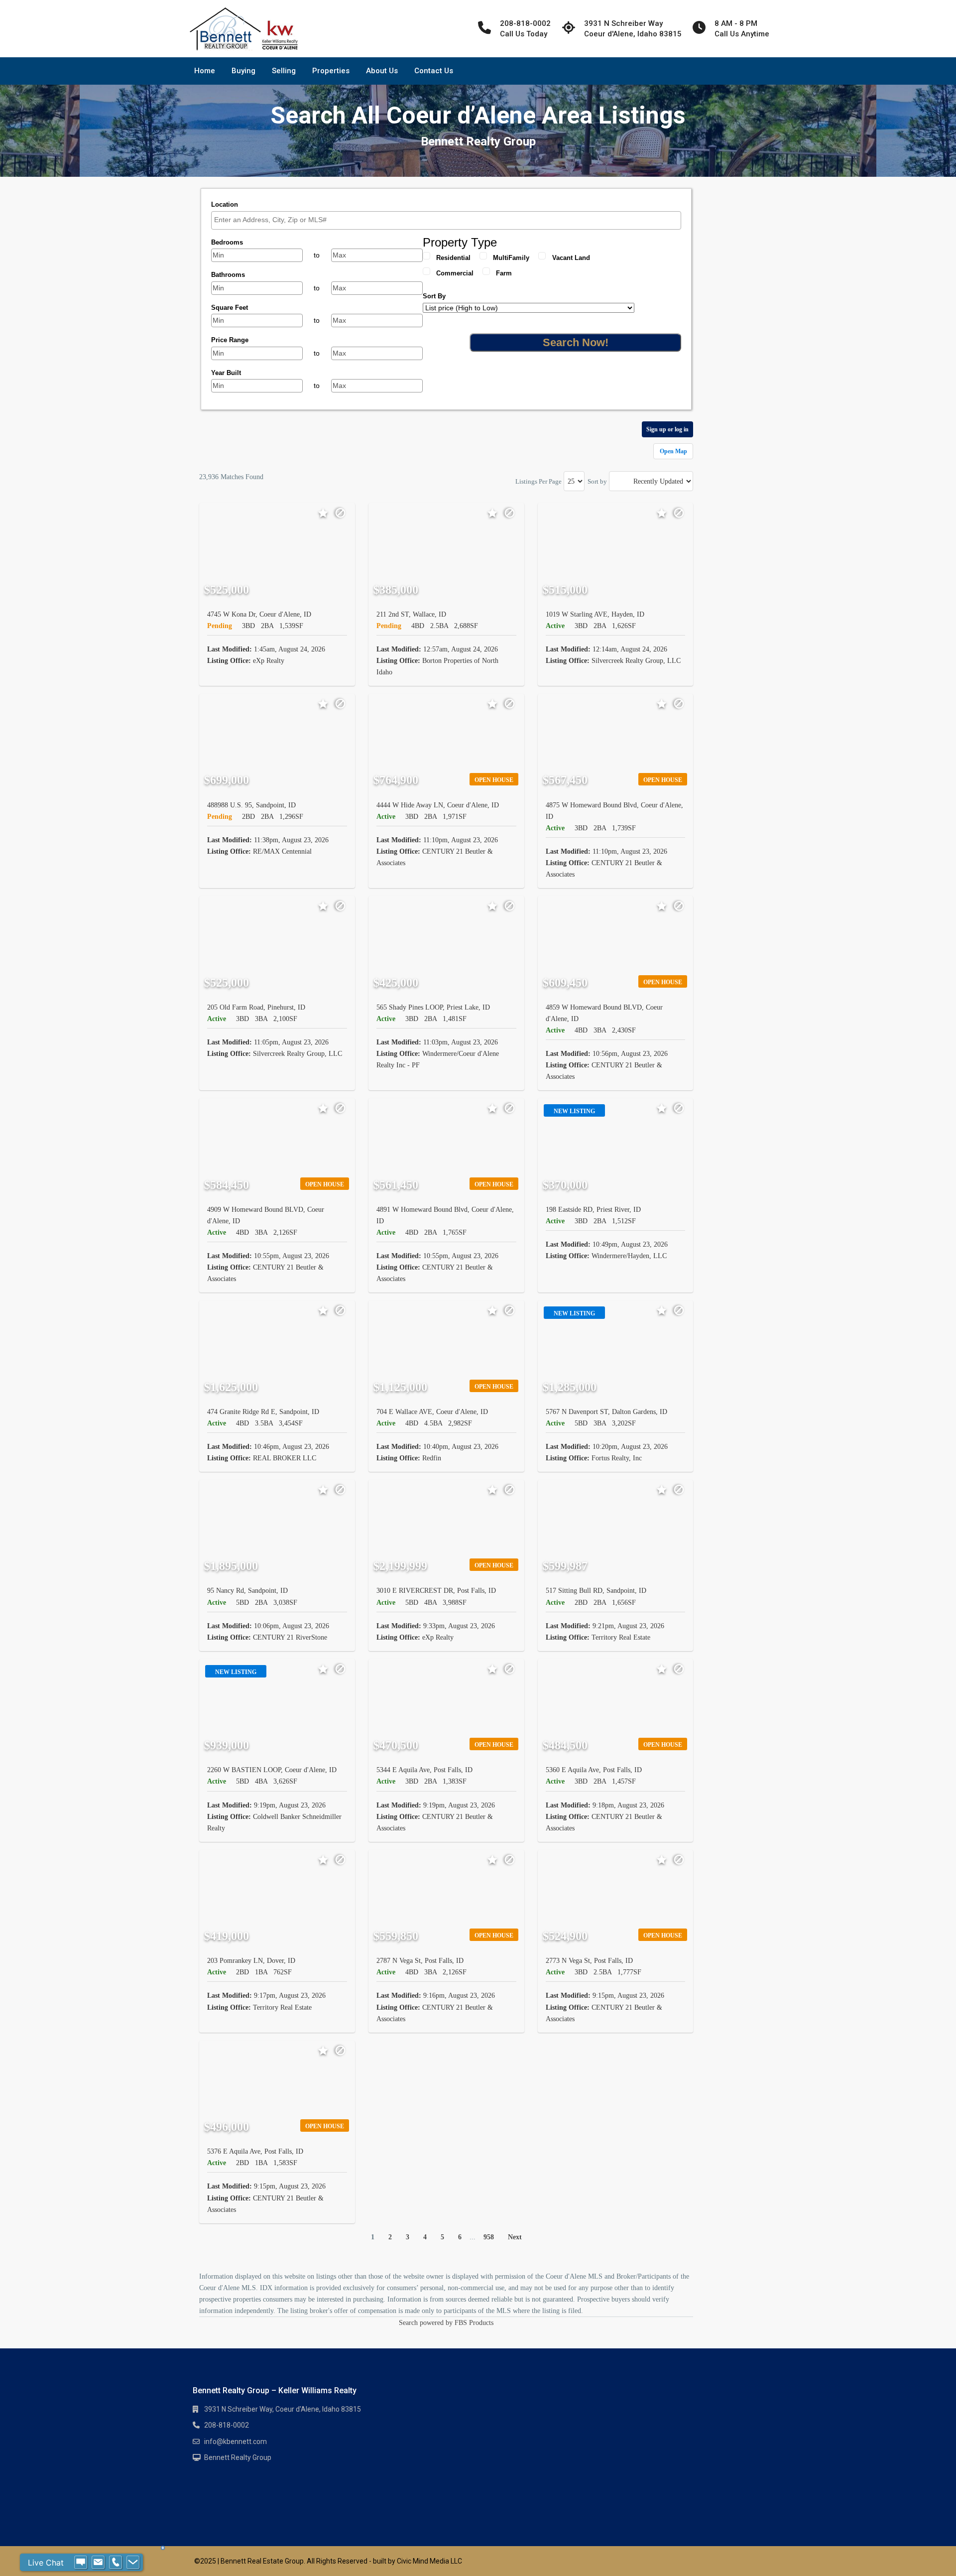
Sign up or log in (667, 429)
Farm (504, 273)
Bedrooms (227, 242)
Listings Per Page (538, 481)
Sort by (597, 481)
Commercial (455, 273)
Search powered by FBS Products (446, 2323)
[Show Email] (98, 2563)
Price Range (230, 340)
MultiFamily (511, 258)
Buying (243, 71)
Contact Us (434, 71)
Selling (284, 71)
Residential (453, 258)
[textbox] (449, 220)
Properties (331, 71)
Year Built (226, 373)
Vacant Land (571, 258)
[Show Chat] (81, 2563)
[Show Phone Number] (116, 2563)
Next (515, 2237)
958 (489, 2237)
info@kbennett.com (236, 2442)
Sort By (434, 296)
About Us (382, 71)
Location (225, 204)
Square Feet (230, 308)
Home (205, 71)
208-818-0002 (227, 2425)
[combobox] (446, 220)
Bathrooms (228, 275)
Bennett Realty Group (238, 2457)
